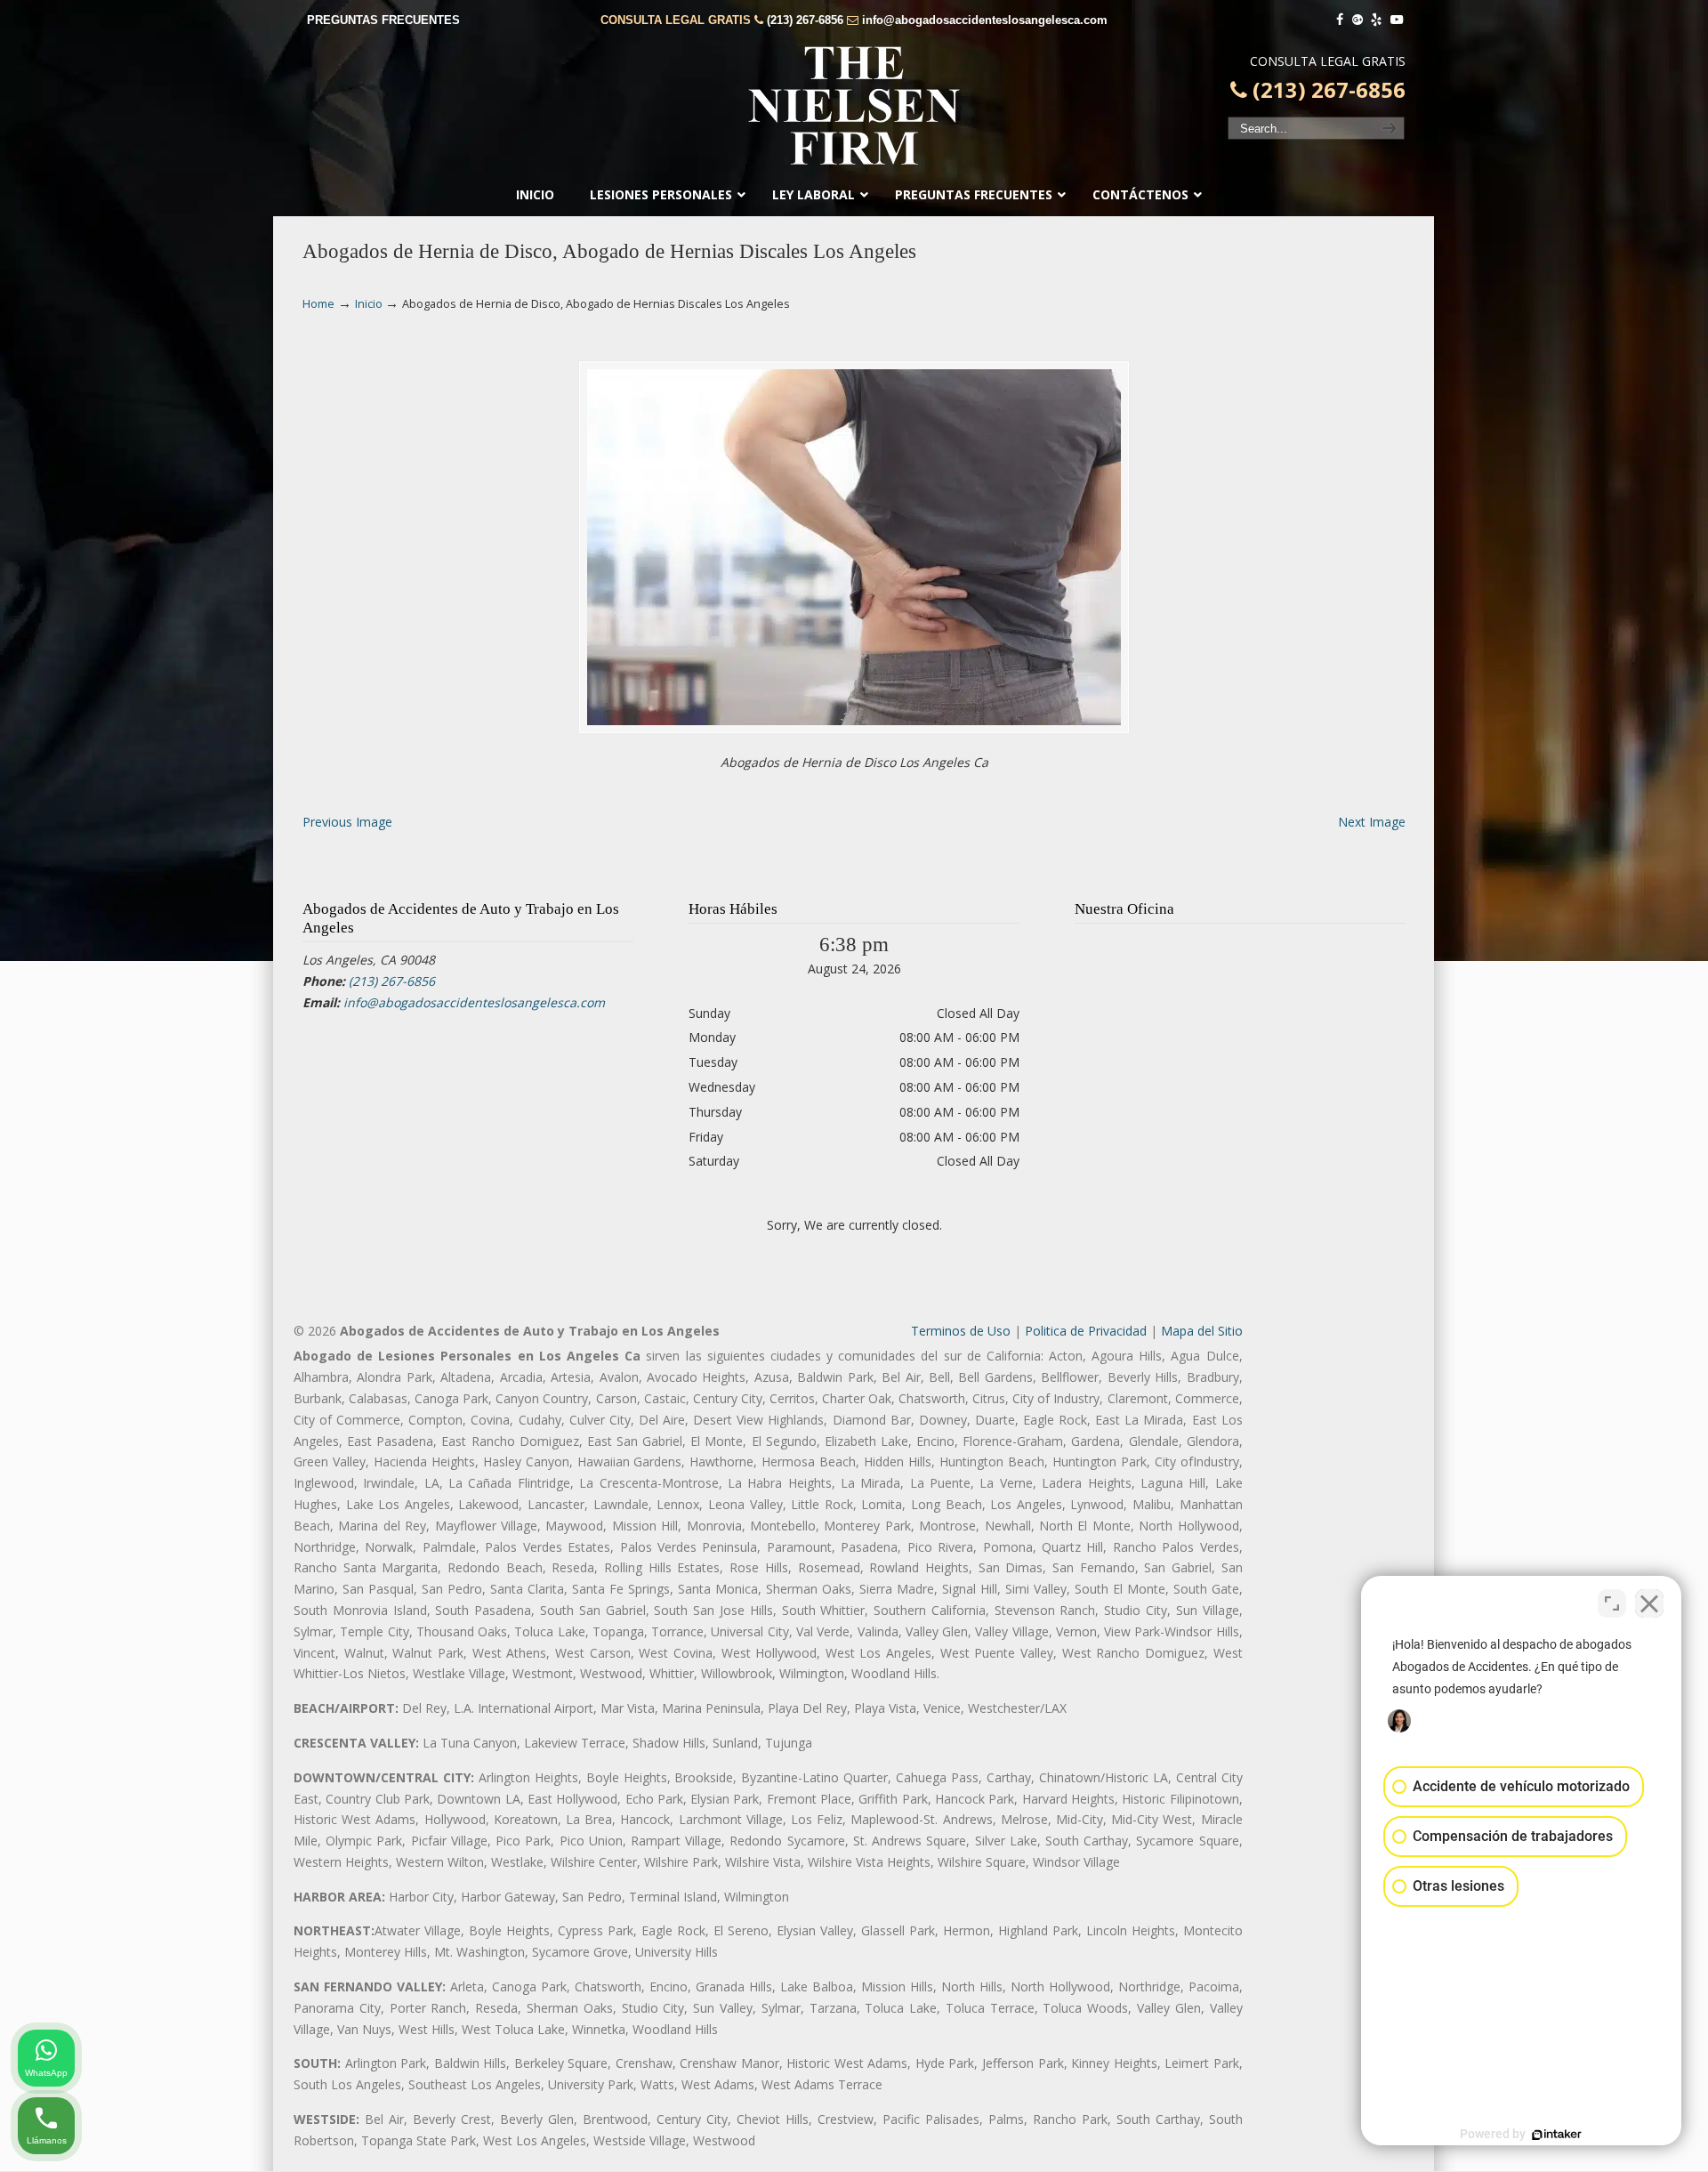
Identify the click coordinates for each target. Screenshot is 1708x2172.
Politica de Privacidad (1086, 1331)
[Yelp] (1377, 20)
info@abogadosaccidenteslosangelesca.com (985, 20)
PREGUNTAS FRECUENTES (383, 20)
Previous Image (347, 822)
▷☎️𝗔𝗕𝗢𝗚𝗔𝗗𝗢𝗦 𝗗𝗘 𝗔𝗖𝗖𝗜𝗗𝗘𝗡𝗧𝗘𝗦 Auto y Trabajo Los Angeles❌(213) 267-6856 (854, 106)
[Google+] (1358, 20)
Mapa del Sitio (1202, 1331)
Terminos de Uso (961, 1331)
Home (318, 304)
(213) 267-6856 (805, 20)
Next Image (1372, 822)
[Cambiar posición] (1612, 1603)
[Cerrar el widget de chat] (1649, 1603)
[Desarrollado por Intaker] (1557, 2135)
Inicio (369, 304)
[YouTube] (1397, 20)
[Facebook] (1340, 20)
